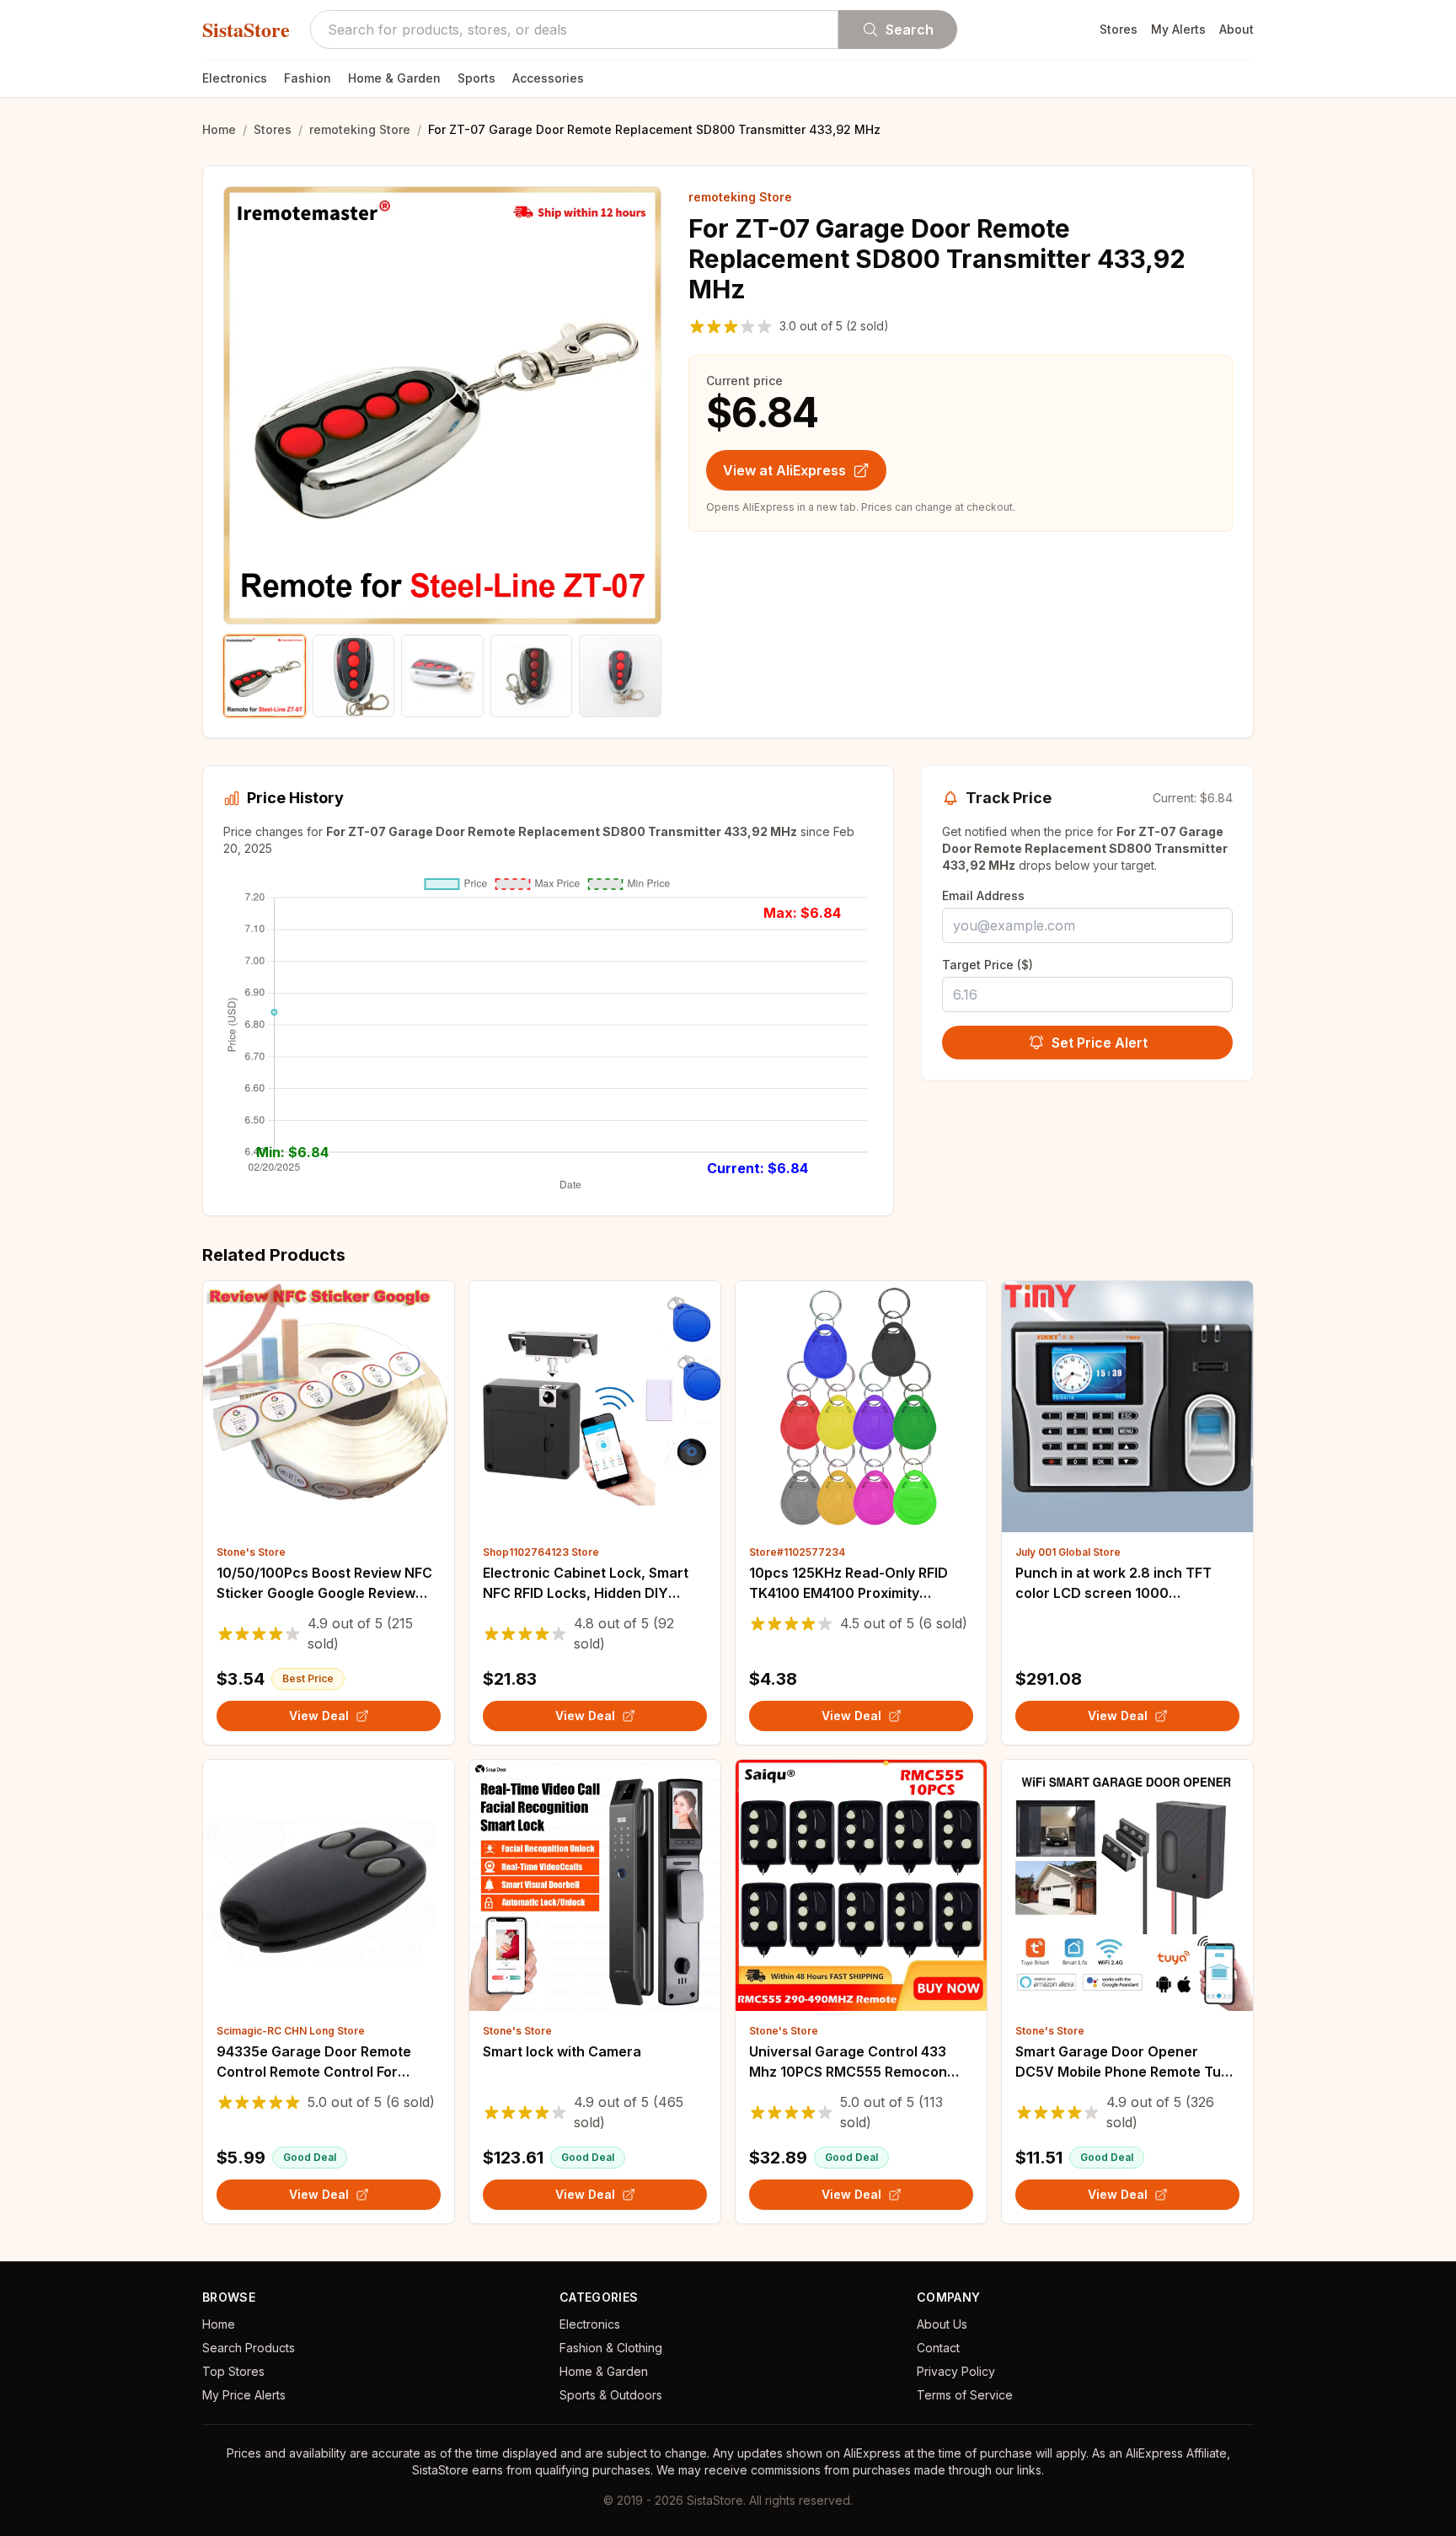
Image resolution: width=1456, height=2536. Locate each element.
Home (219, 129)
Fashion (308, 78)
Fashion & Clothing (611, 2348)
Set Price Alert (1100, 1043)
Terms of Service (965, 2395)
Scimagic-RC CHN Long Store (291, 2031)
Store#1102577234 (797, 1552)
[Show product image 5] (620, 676)
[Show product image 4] (532, 676)
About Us (942, 2324)
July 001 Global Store (1068, 1552)
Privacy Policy (956, 2371)
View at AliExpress (784, 470)
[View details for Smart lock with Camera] (595, 1885)
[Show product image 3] (442, 676)
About (1237, 29)
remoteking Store (360, 129)
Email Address (983, 895)
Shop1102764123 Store (541, 1552)
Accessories (548, 78)
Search (910, 29)
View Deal (319, 1716)
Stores (1119, 29)
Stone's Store (251, 1552)
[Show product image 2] (354, 676)
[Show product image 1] (265, 676)
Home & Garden (394, 78)
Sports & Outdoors (611, 2395)
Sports (476, 78)
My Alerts (1178, 29)
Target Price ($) (988, 965)
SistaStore (246, 29)
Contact (938, 2348)
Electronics (235, 78)
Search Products (249, 2348)
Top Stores (233, 2371)
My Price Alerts (244, 2395)
